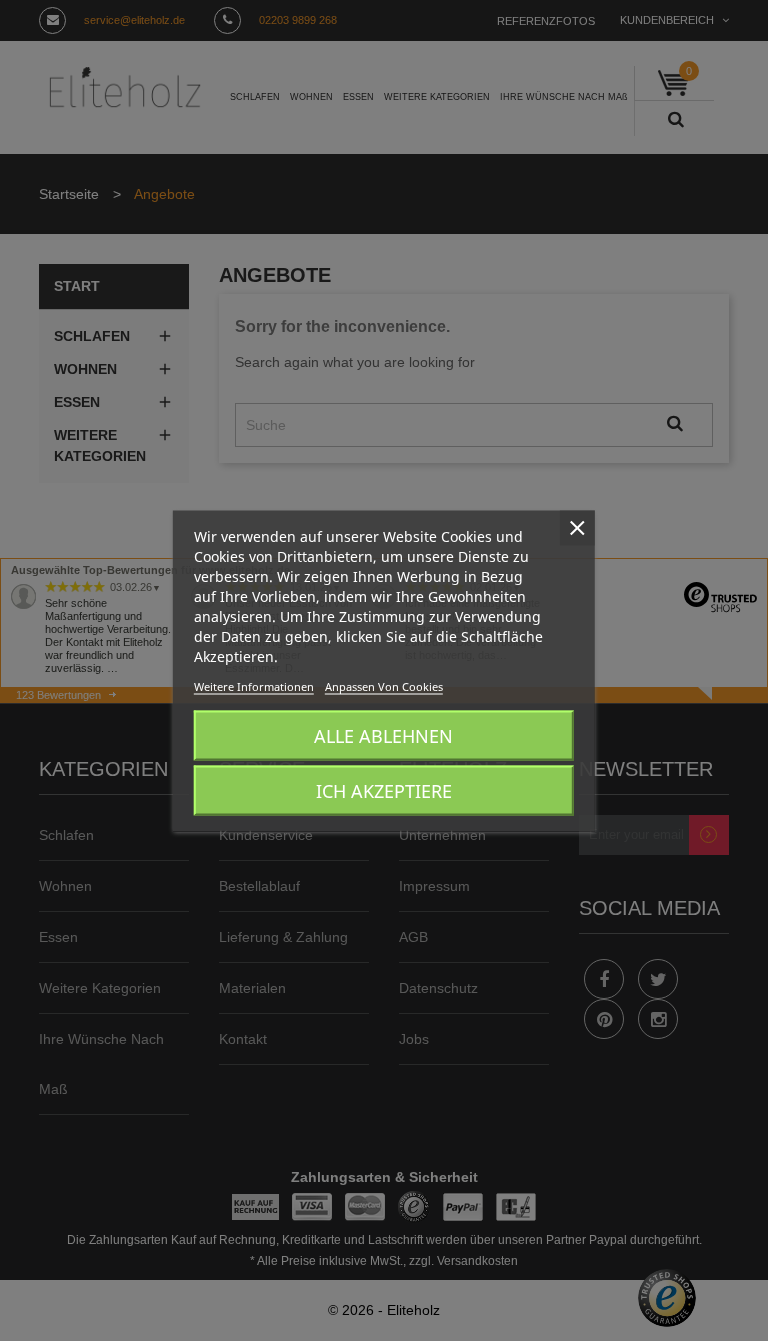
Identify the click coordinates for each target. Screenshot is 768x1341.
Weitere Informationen (254, 685)
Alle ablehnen (383, 735)
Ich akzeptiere (384, 790)
